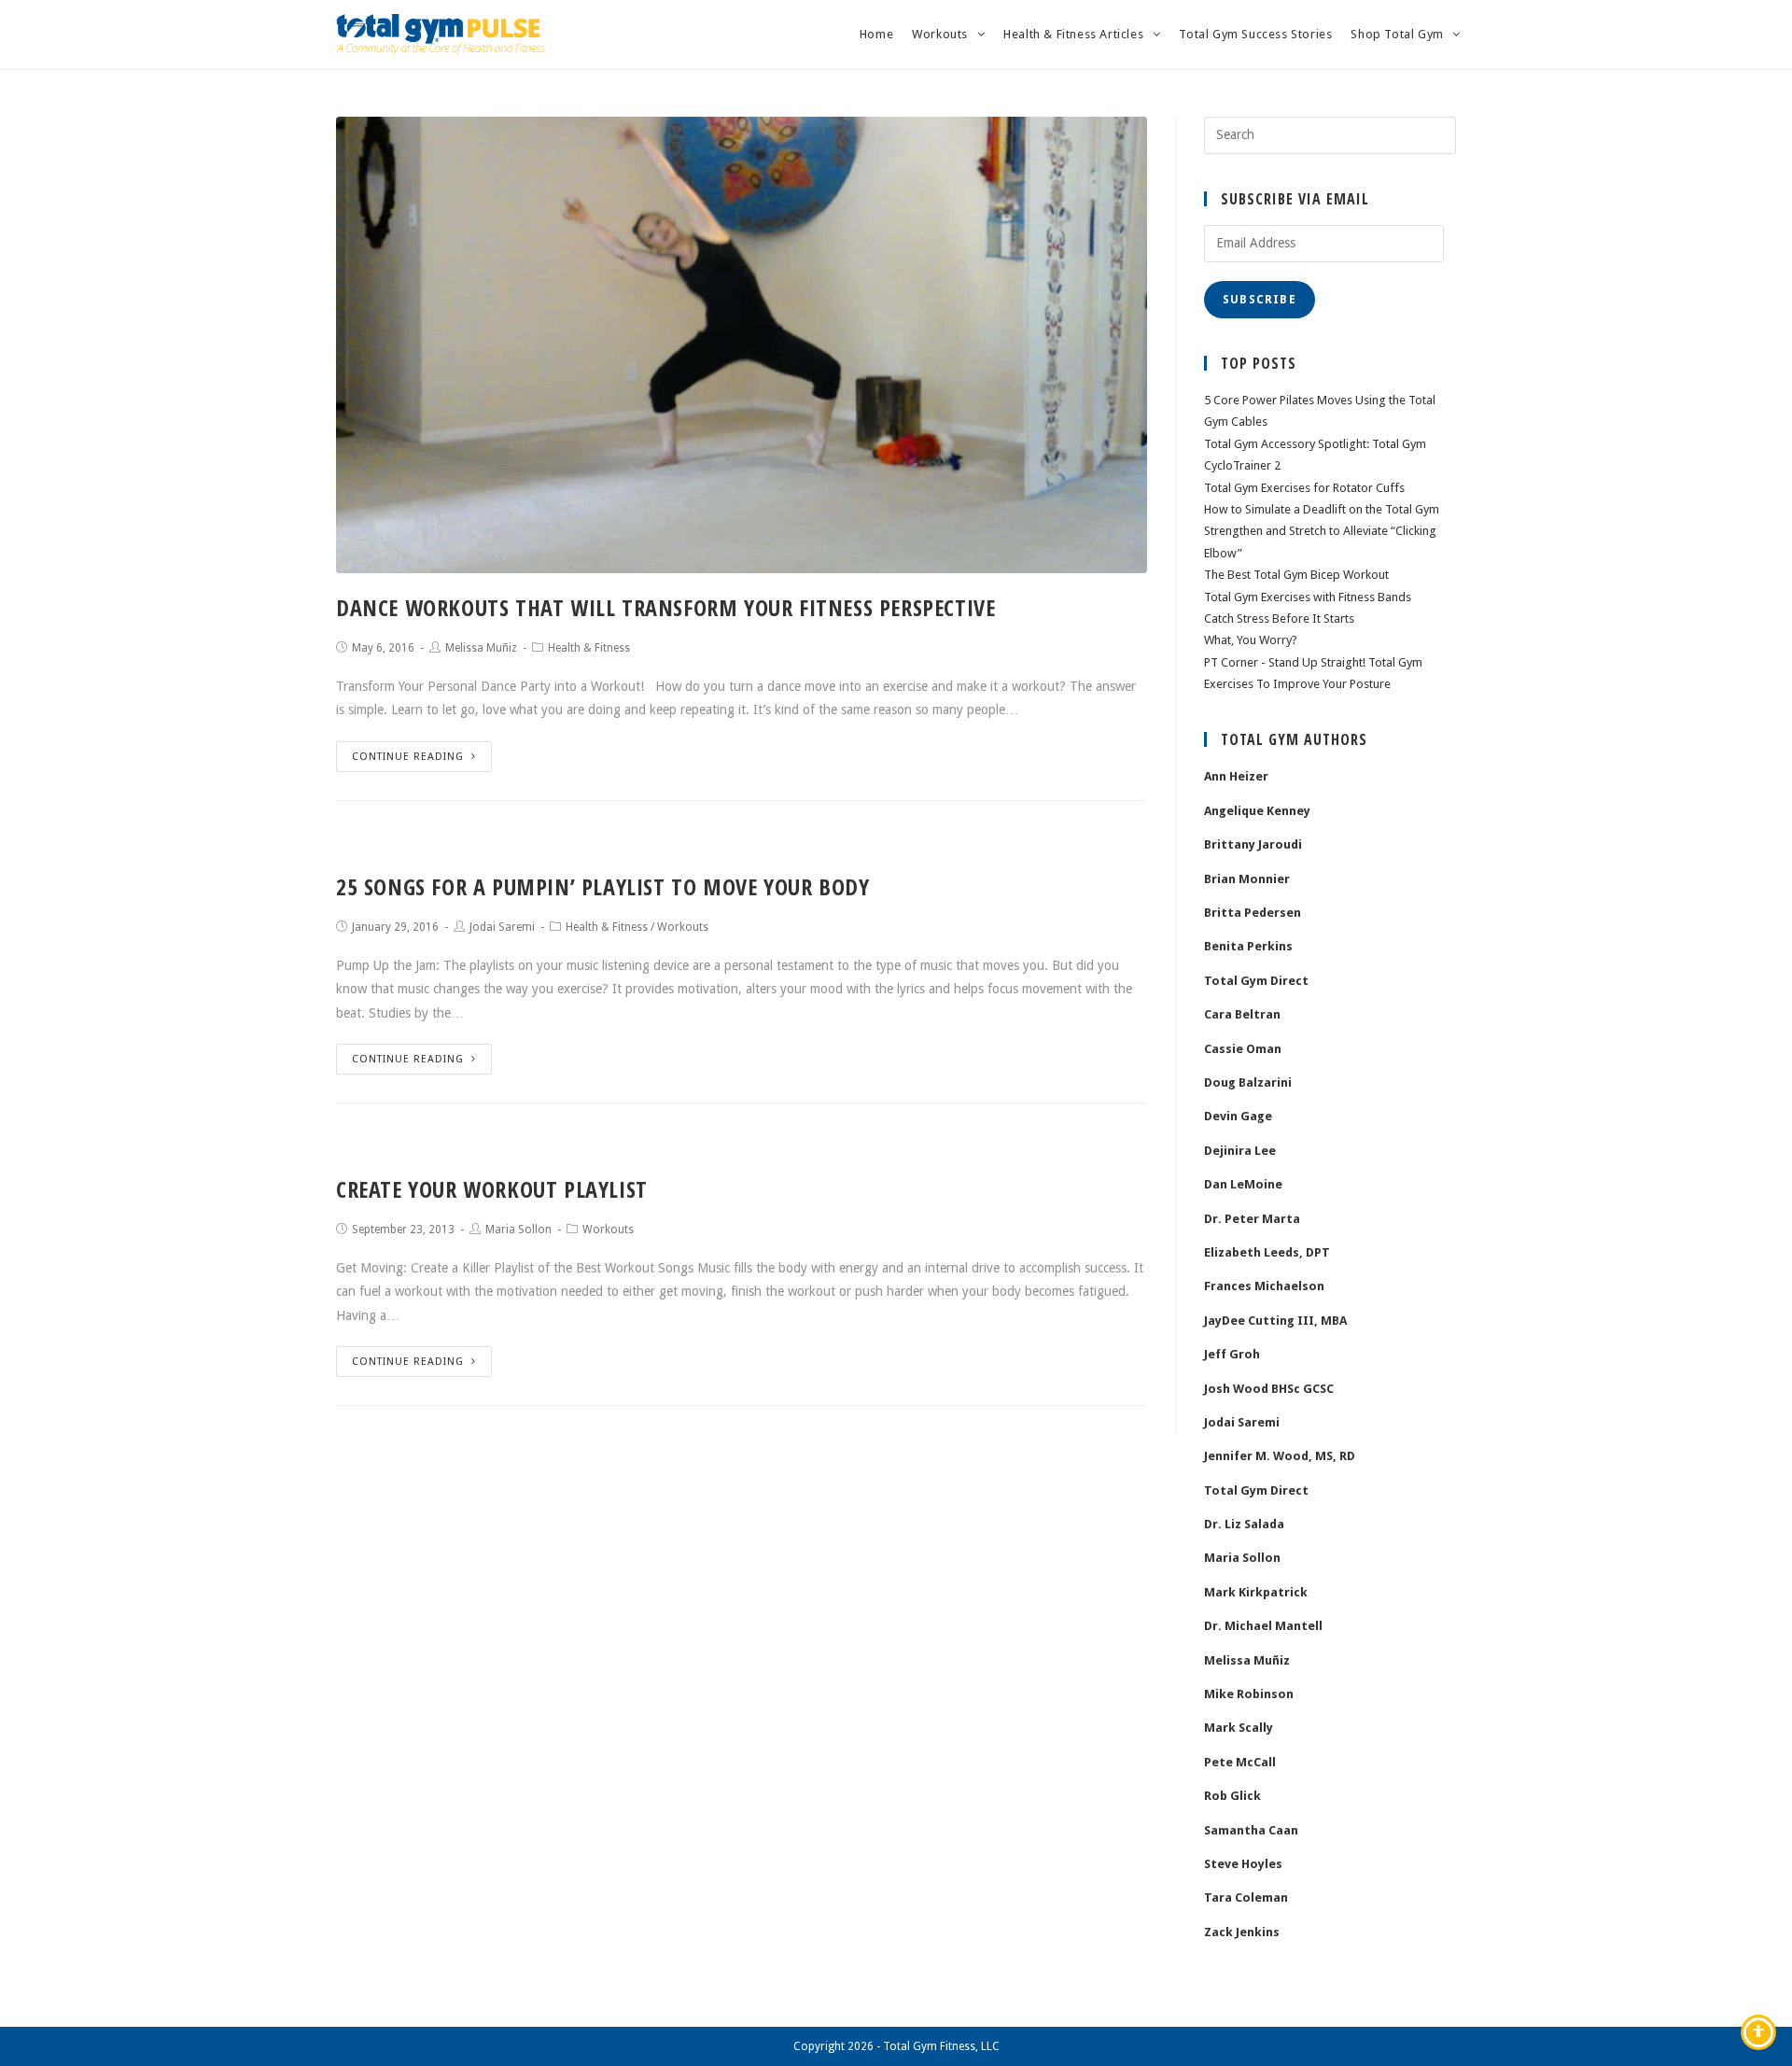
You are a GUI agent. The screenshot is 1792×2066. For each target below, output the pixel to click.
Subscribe (1260, 300)
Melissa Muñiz (481, 648)
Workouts (683, 927)
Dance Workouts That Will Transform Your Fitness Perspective (665, 607)
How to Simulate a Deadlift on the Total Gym (1322, 509)
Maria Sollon (518, 1230)
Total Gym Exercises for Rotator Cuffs (1304, 488)
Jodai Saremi (502, 927)
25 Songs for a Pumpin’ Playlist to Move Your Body (602, 886)
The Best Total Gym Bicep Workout (1296, 575)
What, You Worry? (1251, 640)
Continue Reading (408, 757)
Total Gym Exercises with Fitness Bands (1308, 597)
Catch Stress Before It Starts (1279, 618)
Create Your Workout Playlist (492, 1189)
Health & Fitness (589, 648)
